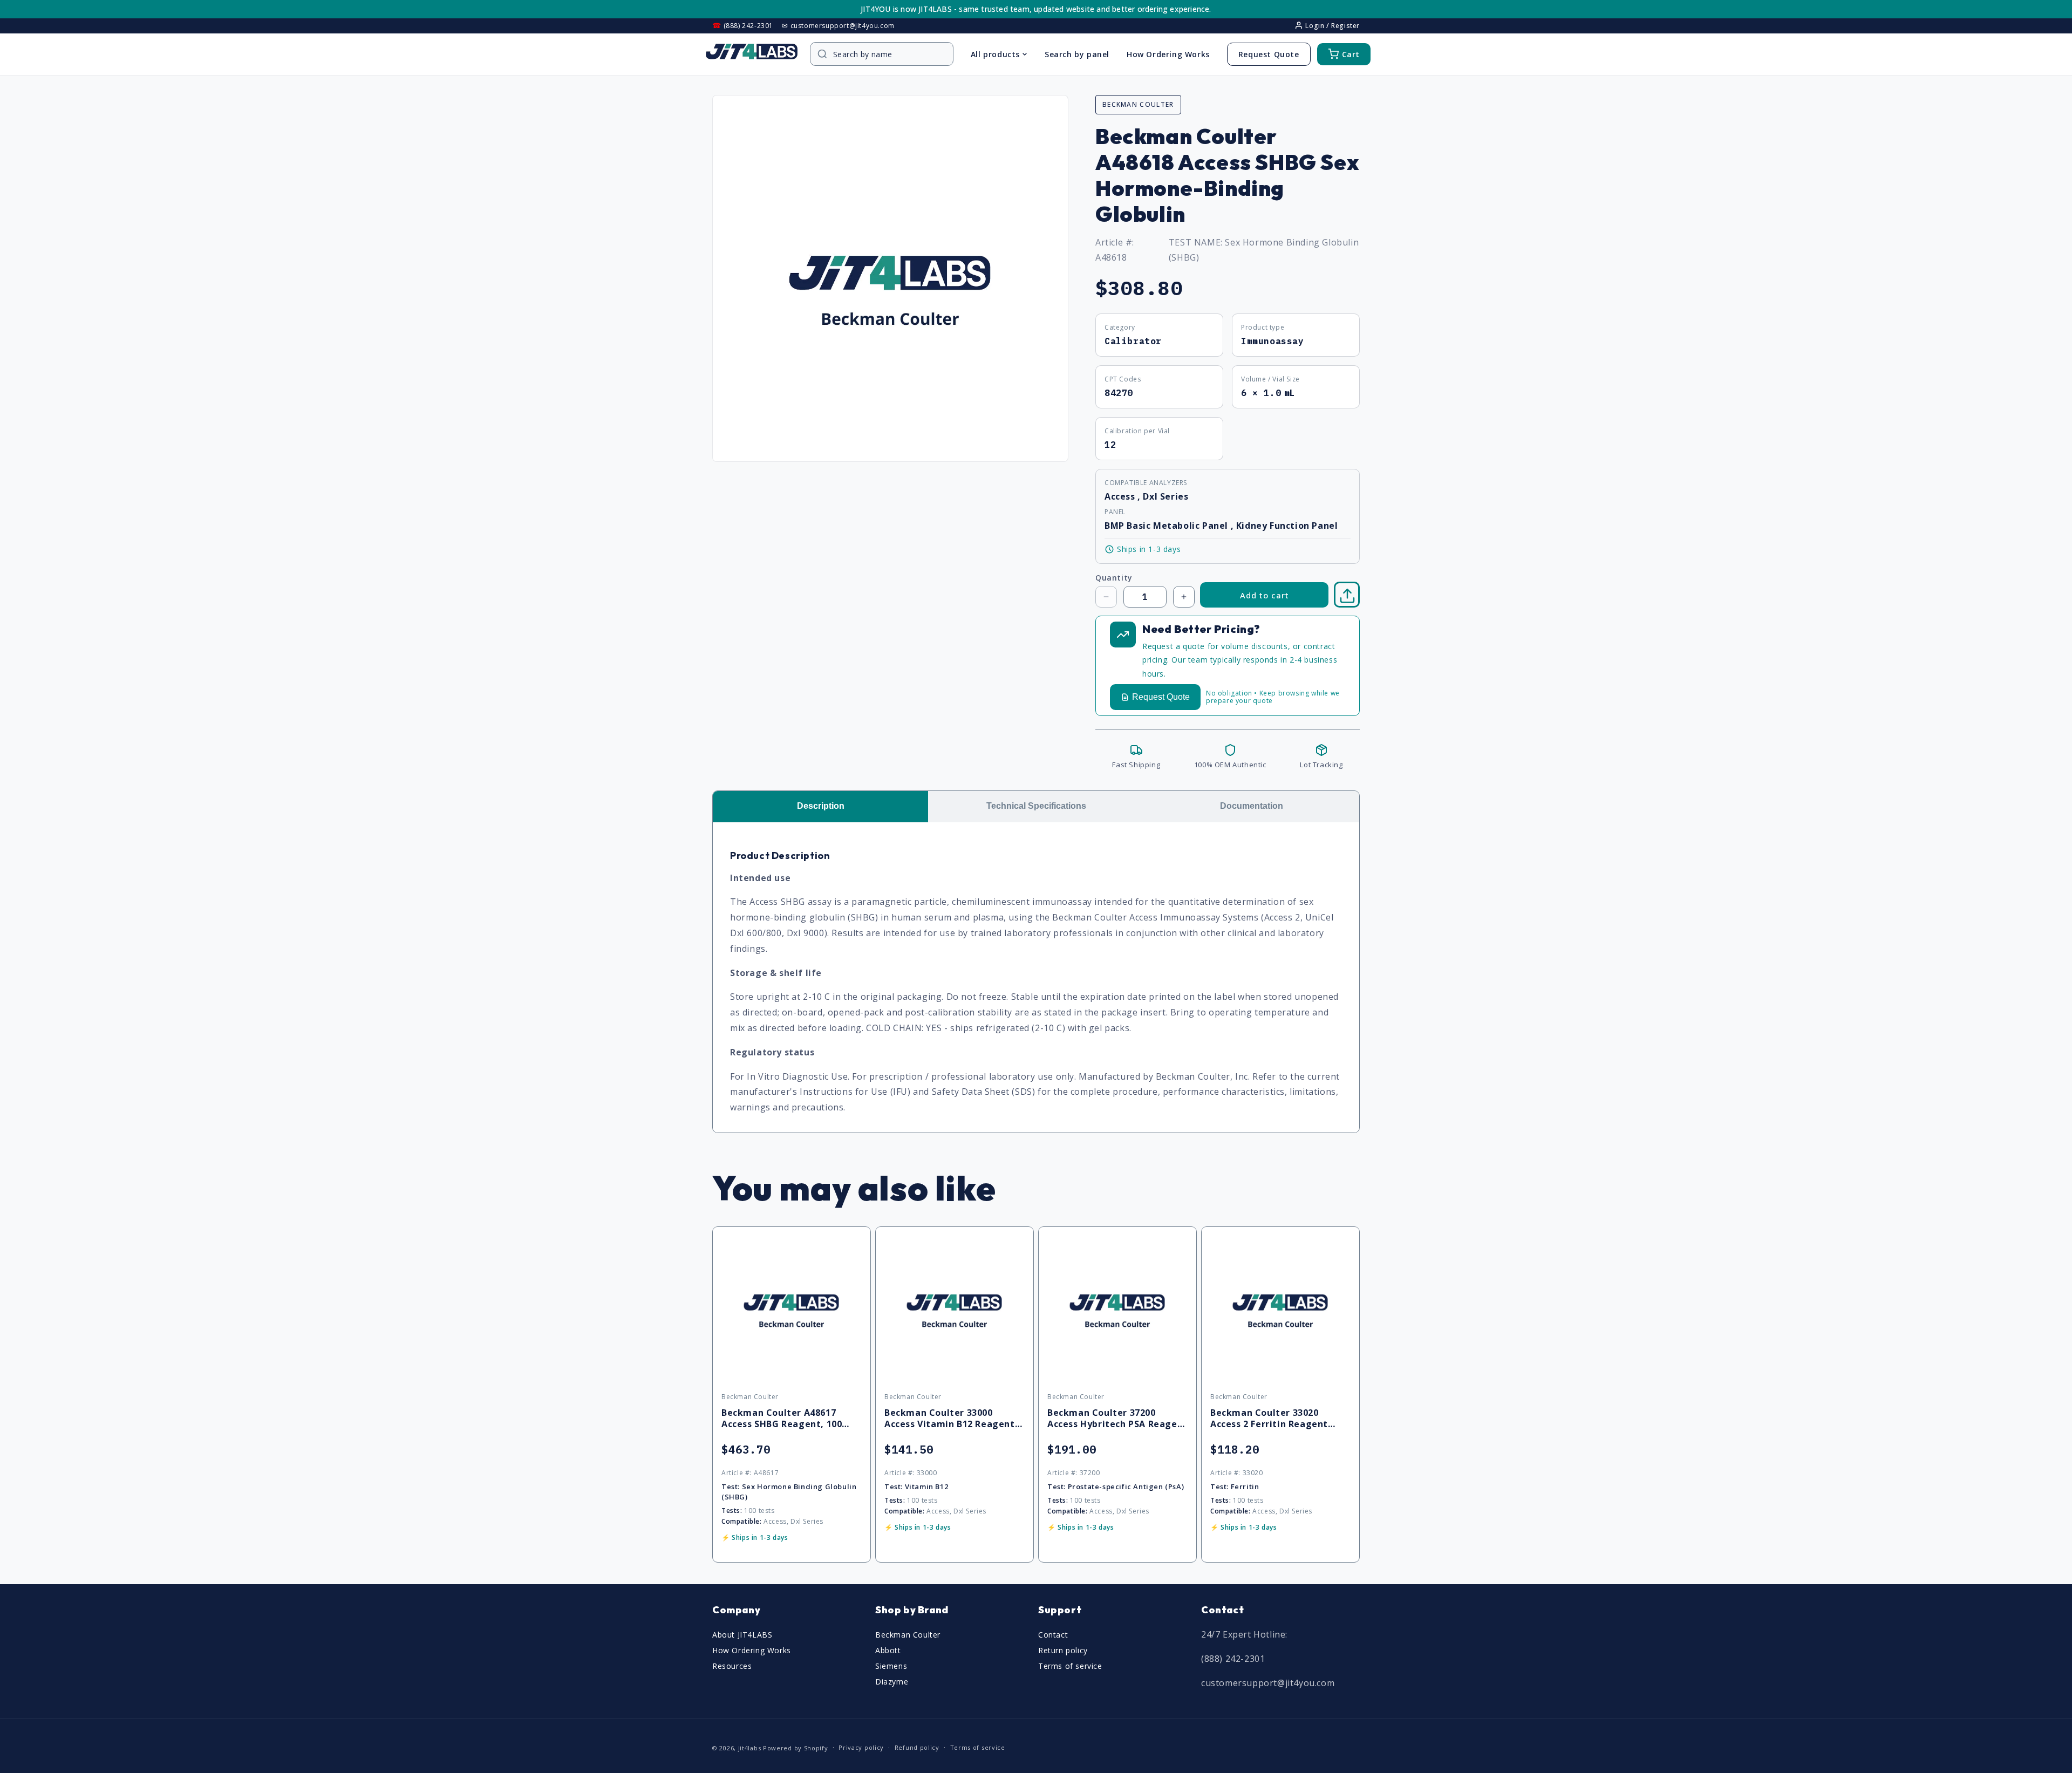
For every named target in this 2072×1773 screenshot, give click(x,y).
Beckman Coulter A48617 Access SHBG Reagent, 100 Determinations (782, 1419)
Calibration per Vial (1137, 431)
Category (1120, 327)
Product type (1263, 327)
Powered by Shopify (796, 1748)
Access (1121, 496)
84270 (1119, 393)
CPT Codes (1123, 379)
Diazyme (892, 1682)
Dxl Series (1165, 496)
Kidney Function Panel (1287, 526)
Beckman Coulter (908, 1635)
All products (995, 54)
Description (821, 806)
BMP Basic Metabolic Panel (1168, 526)
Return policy (1063, 1650)
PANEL (1115, 512)
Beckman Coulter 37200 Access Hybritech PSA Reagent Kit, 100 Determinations (1117, 1419)
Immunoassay (1273, 341)
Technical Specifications (1036, 806)
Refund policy (917, 1747)
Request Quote (1269, 54)
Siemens (891, 1666)
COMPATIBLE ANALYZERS (1146, 483)
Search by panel (1077, 54)
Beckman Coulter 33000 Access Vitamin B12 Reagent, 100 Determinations (951, 1419)
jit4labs (750, 1748)
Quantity (1114, 578)
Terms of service (1070, 1666)
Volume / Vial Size (1270, 379)
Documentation (1252, 806)
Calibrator (1133, 341)
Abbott (888, 1650)
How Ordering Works (1168, 54)
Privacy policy (861, 1747)
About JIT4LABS (742, 1635)
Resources (732, 1666)
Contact (1053, 1635)
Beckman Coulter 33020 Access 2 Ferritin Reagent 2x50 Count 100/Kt (1269, 1419)
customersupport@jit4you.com (1268, 1683)
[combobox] (887, 54)
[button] (1347, 595)
